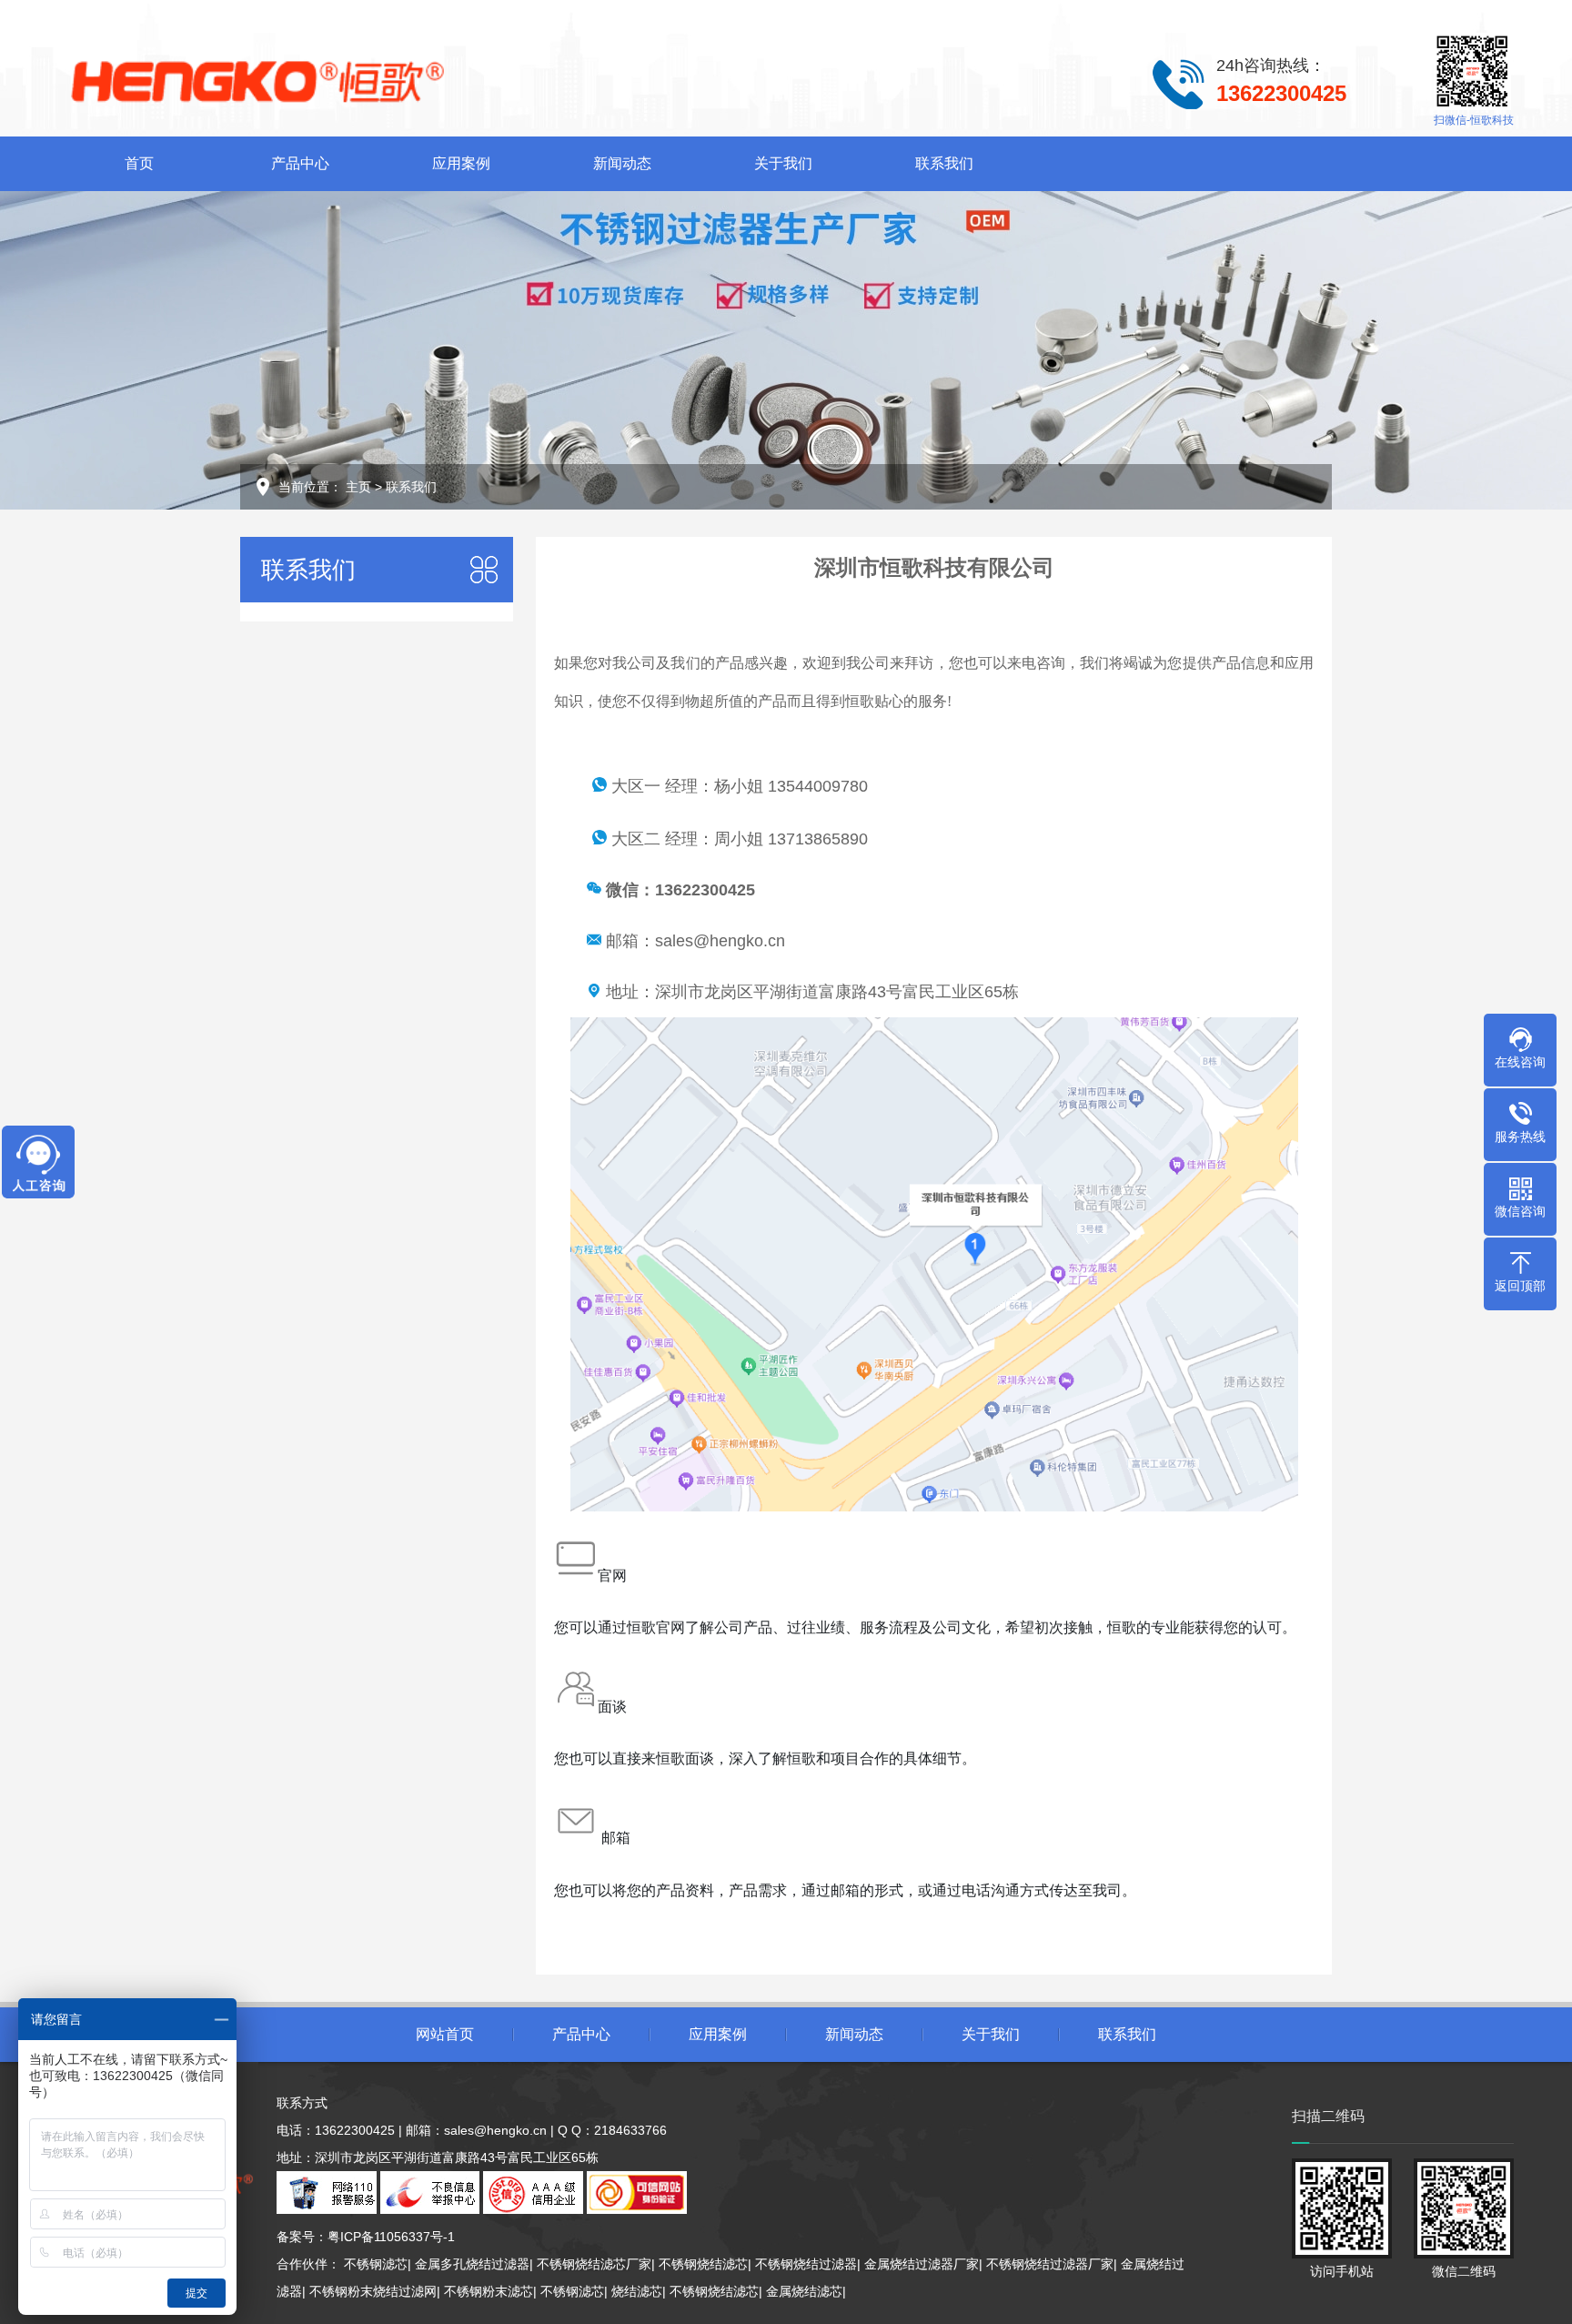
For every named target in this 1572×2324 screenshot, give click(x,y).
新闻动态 (622, 163)
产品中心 (300, 163)
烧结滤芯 (637, 2291)
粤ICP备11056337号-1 (391, 2237)
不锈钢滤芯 (376, 2264)
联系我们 (944, 163)
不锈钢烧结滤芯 (703, 2264)
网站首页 (445, 2034)
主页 (358, 487)
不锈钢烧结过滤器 (806, 2264)
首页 (139, 163)
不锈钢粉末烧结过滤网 (373, 2291)
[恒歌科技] (345, 79)
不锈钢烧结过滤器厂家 (1050, 2264)
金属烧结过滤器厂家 (922, 2264)
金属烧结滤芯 (804, 2291)
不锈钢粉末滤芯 (489, 2291)
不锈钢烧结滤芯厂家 (594, 2264)
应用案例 (461, 163)
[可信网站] (637, 2209)
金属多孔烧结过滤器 (472, 2264)
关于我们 (783, 163)
